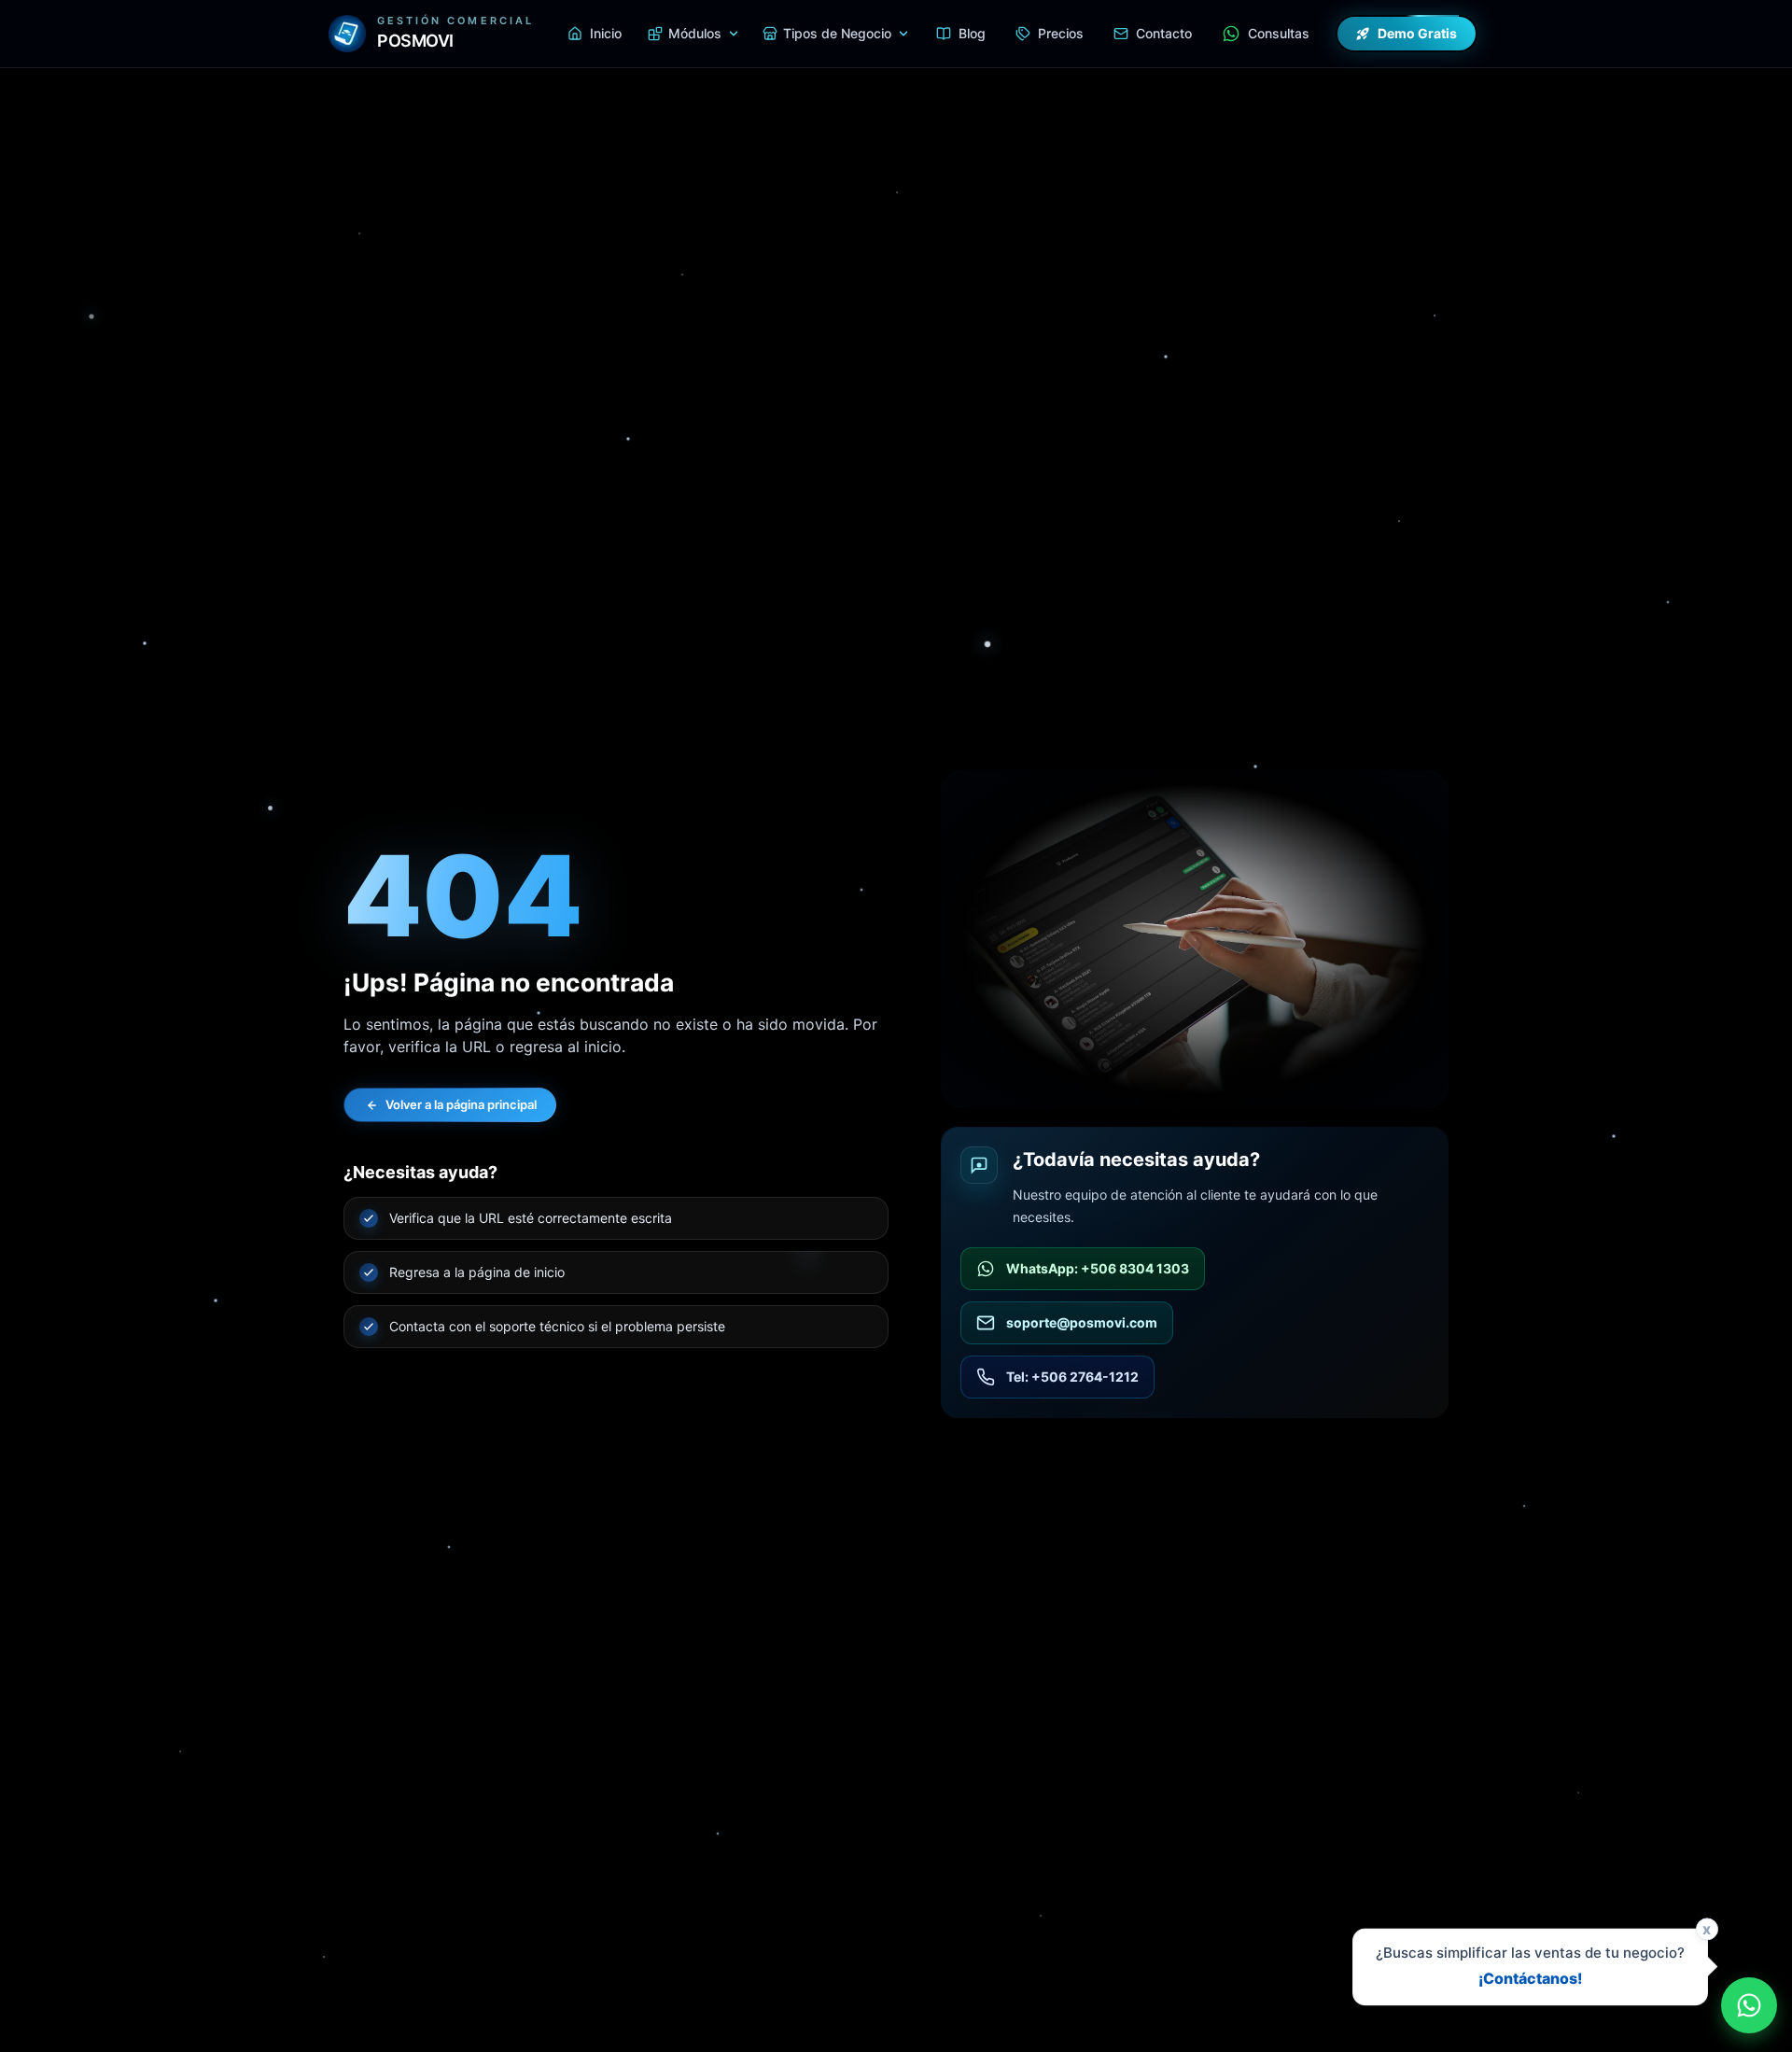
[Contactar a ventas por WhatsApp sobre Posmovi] (1749, 2005)
